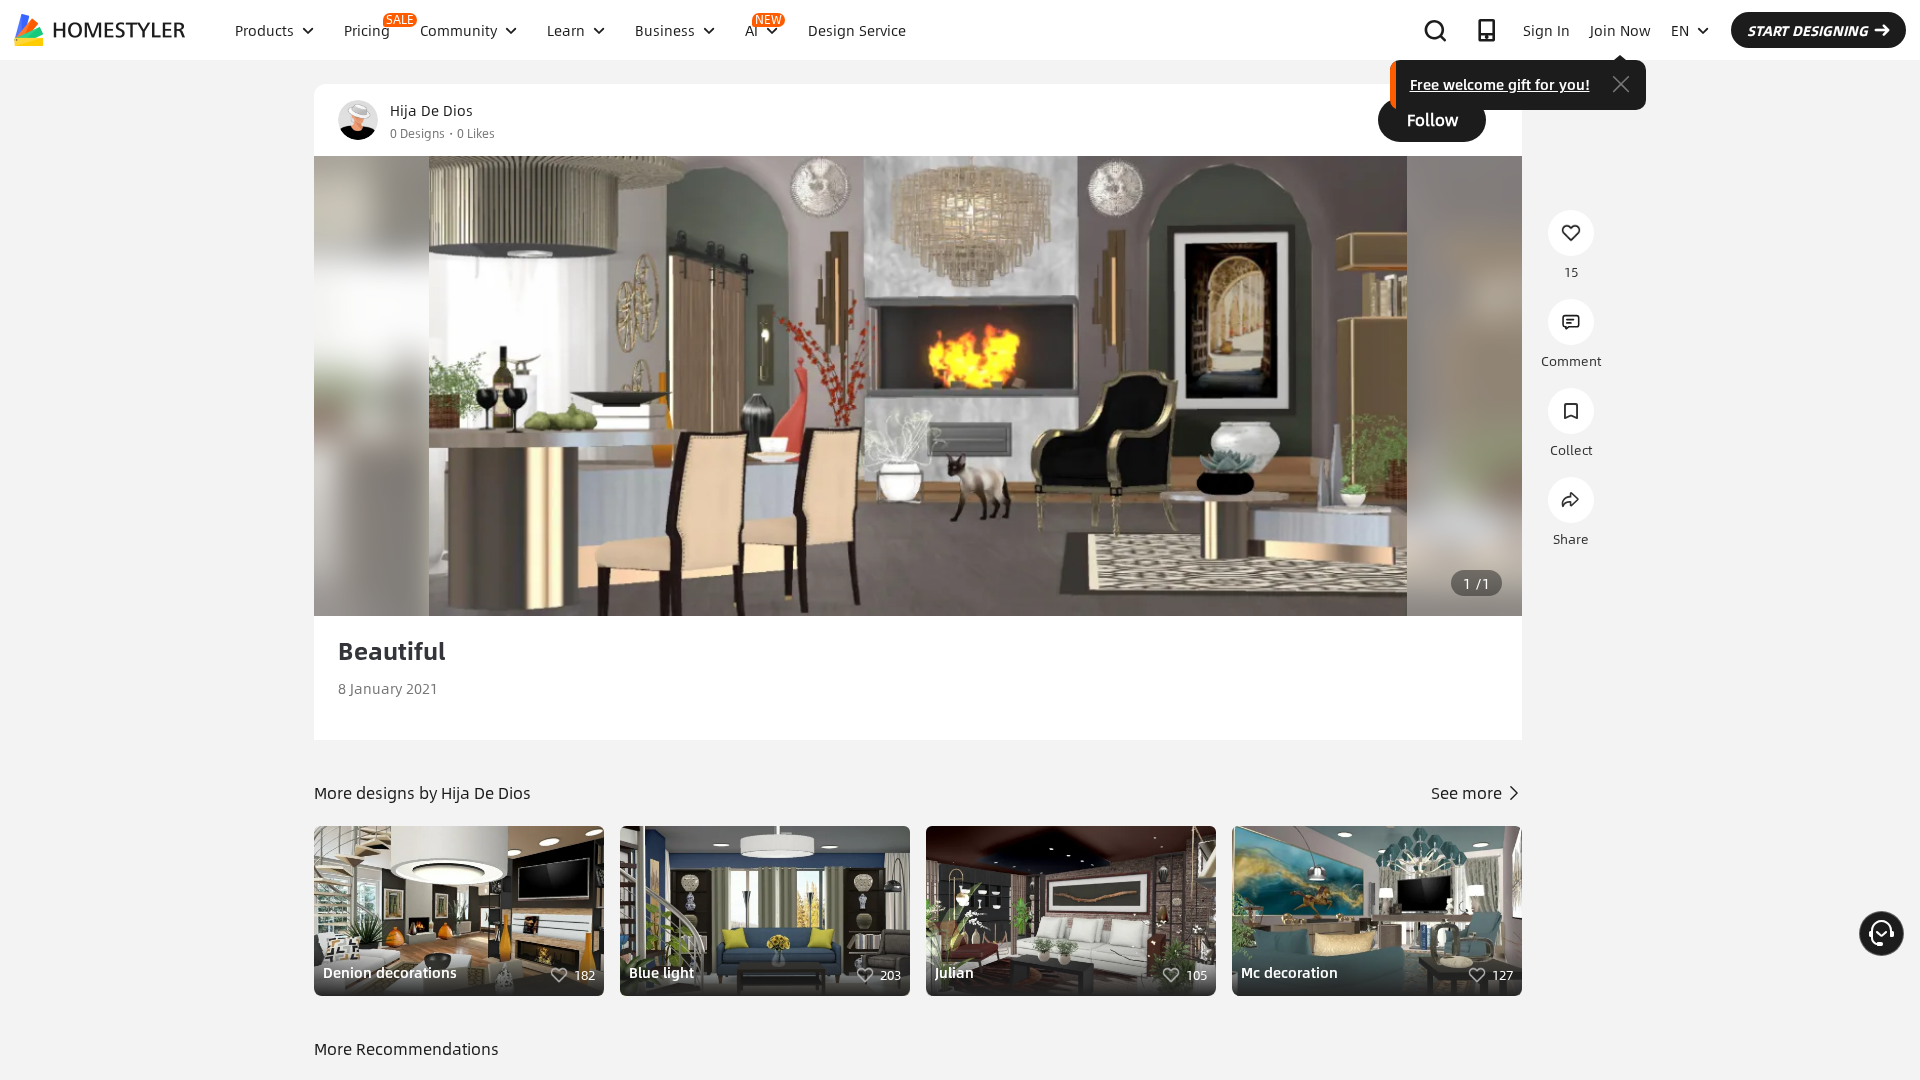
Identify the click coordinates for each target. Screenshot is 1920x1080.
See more (1468, 792)
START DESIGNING (1807, 30)
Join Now (1620, 30)
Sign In (1546, 30)
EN (1680, 30)
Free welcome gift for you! (1500, 84)
